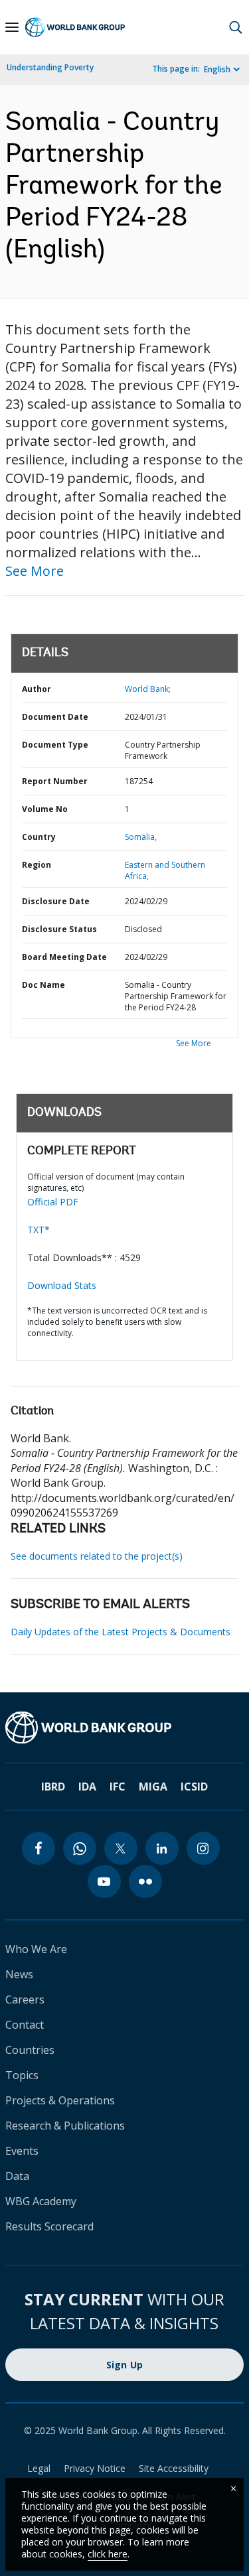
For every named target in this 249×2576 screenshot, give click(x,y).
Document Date (55, 717)
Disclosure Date (56, 901)
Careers (25, 2000)
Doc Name (43, 985)
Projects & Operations (60, 2100)
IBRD (53, 1787)
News (19, 1974)
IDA (87, 1787)
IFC (118, 1787)
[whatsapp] (80, 1848)
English (217, 69)
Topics (22, 2075)
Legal (39, 2468)
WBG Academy (41, 2201)
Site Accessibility (174, 2468)
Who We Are (36, 1949)
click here (108, 2554)
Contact (25, 2025)
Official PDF (53, 1202)
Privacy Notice (95, 2468)
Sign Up (125, 2365)
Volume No (45, 809)
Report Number (55, 781)
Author (37, 689)
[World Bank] (124, 1728)
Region (37, 865)
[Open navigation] (12, 27)
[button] (236, 27)
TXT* (39, 1230)
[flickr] (145, 1881)
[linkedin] (162, 1848)
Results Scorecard (49, 2226)
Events (22, 2151)
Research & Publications (65, 2126)
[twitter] (121, 1848)
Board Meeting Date (64, 957)
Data (17, 2176)
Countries (30, 2050)
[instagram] (203, 1848)
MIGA (153, 1787)
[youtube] (104, 1881)
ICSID (194, 1787)
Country (39, 837)
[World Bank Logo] (75, 27)
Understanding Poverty (50, 67)
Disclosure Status (59, 929)
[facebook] (39, 1848)
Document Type (55, 745)
